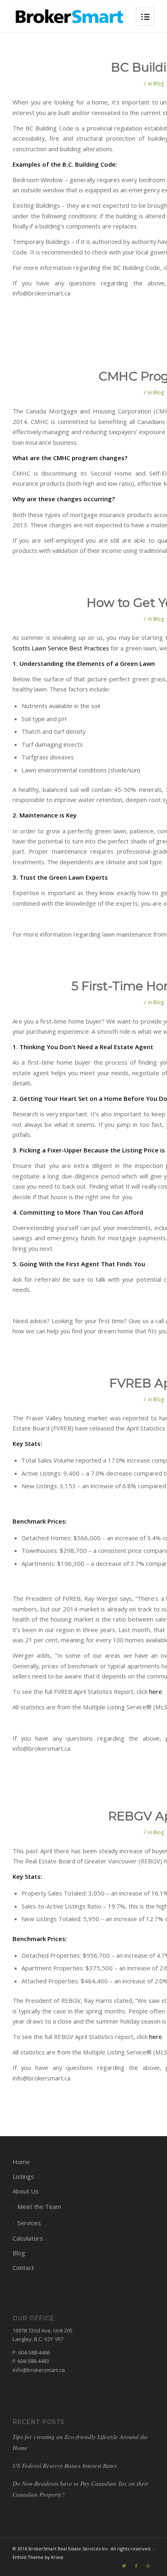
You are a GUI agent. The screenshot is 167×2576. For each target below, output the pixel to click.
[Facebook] (136, 2566)
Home (21, 2162)
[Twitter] (124, 2566)
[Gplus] (148, 2566)
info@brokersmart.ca (39, 2370)
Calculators (28, 2238)
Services (29, 2223)
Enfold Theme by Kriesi (38, 2557)
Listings (23, 2176)
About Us (26, 2191)
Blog (158, 84)
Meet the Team (39, 2206)
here (156, 1691)
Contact (23, 2267)
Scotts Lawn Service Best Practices (61, 648)
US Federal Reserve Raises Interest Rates (65, 2465)
